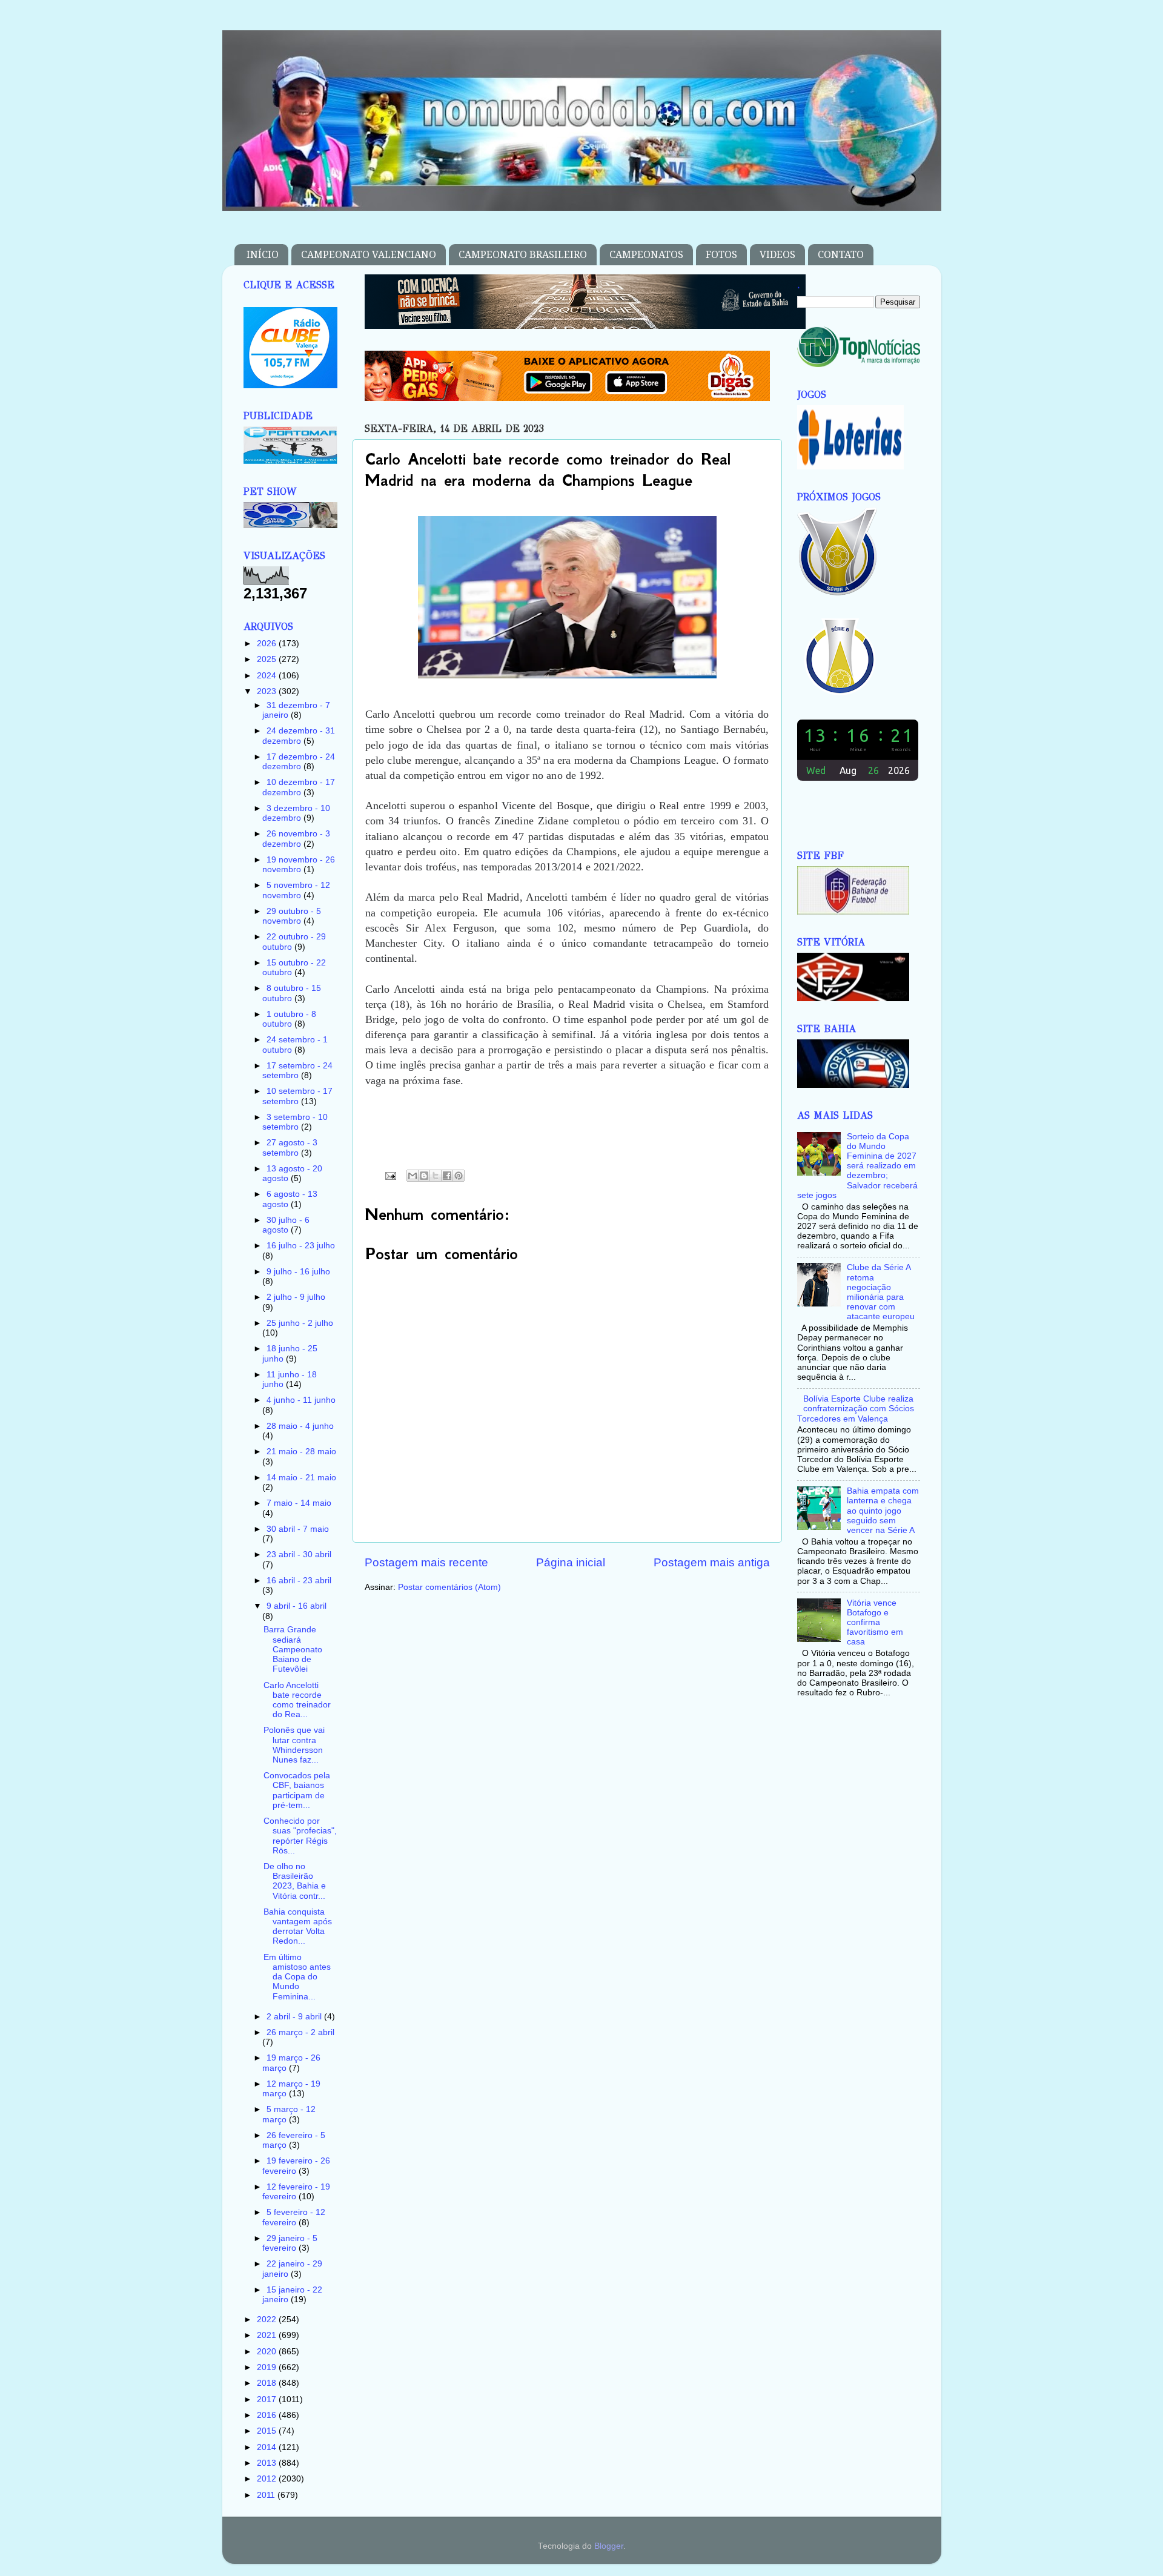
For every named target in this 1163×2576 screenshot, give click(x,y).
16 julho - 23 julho (301, 1246)
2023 (268, 691)
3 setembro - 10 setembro (295, 1122)
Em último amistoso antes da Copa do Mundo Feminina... (297, 1977)
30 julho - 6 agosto (286, 1225)
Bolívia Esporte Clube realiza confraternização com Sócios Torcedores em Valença (856, 1409)
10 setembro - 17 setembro (297, 1096)
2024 (268, 676)
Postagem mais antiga (712, 1562)
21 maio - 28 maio (301, 1452)
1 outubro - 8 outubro (289, 1019)
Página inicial (571, 1562)
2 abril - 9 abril (295, 2017)
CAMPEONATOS (646, 255)
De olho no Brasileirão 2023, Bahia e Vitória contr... (295, 1881)
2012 (268, 2479)
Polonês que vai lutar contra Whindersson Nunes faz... (294, 1745)
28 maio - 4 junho (300, 1426)
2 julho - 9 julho (296, 1297)
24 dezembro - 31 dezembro (299, 736)
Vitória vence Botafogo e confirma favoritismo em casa (875, 1623)
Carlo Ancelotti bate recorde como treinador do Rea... (297, 1700)
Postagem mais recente (426, 1562)
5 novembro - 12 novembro (296, 890)
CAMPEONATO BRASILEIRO (523, 255)
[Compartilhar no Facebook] (447, 1176)
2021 (268, 2335)
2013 (268, 2463)
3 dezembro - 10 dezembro (296, 813)
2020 (268, 2352)
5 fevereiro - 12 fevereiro (294, 2217)
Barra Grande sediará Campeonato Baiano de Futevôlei (293, 1649)
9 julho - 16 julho (298, 1272)
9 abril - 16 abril (297, 1606)
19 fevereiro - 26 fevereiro (296, 2166)
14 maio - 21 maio (301, 1478)
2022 (268, 2319)
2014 (268, 2447)
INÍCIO (263, 255)
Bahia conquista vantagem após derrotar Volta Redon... (298, 1927)
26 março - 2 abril (300, 2032)
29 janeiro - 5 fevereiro (290, 2243)
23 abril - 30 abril (299, 1555)
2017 (268, 2399)
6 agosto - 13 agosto (290, 1199)
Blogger (609, 2546)
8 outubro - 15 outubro (292, 993)
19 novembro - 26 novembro (299, 865)
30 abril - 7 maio (298, 1529)
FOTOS (721, 255)
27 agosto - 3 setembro (290, 1147)
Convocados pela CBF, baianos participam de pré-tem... (297, 1790)
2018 (268, 2383)
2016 (268, 2415)
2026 (268, 644)
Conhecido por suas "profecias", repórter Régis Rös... (300, 1836)
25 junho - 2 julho (300, 1323)
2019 (268, 2367)
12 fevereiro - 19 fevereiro (296, 2192)
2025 (268, 659)
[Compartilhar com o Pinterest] (459, 1176)
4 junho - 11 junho (301, 1400)
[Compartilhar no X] (436, 1176)
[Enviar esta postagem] (390, 1175)
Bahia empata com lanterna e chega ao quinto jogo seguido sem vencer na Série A (883, 1511)
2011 (267, 2495)
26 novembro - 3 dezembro (296, 839)
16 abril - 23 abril (299, 1581)
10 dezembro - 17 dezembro (299, 787)
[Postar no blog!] (424, 1176)
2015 (268, 2431)
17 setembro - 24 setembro (297, 1071)
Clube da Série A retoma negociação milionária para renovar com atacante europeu (881, 1292)
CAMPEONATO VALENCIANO (369, 255)
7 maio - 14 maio (299, 1503)
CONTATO (841, 255)
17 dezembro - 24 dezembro (299, 762)
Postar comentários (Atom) (449, 1587)
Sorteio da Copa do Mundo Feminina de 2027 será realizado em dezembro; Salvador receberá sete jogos (857, 1166)
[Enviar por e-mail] (413, 1176)
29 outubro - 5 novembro (292, 916)
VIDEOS (777, 255)
